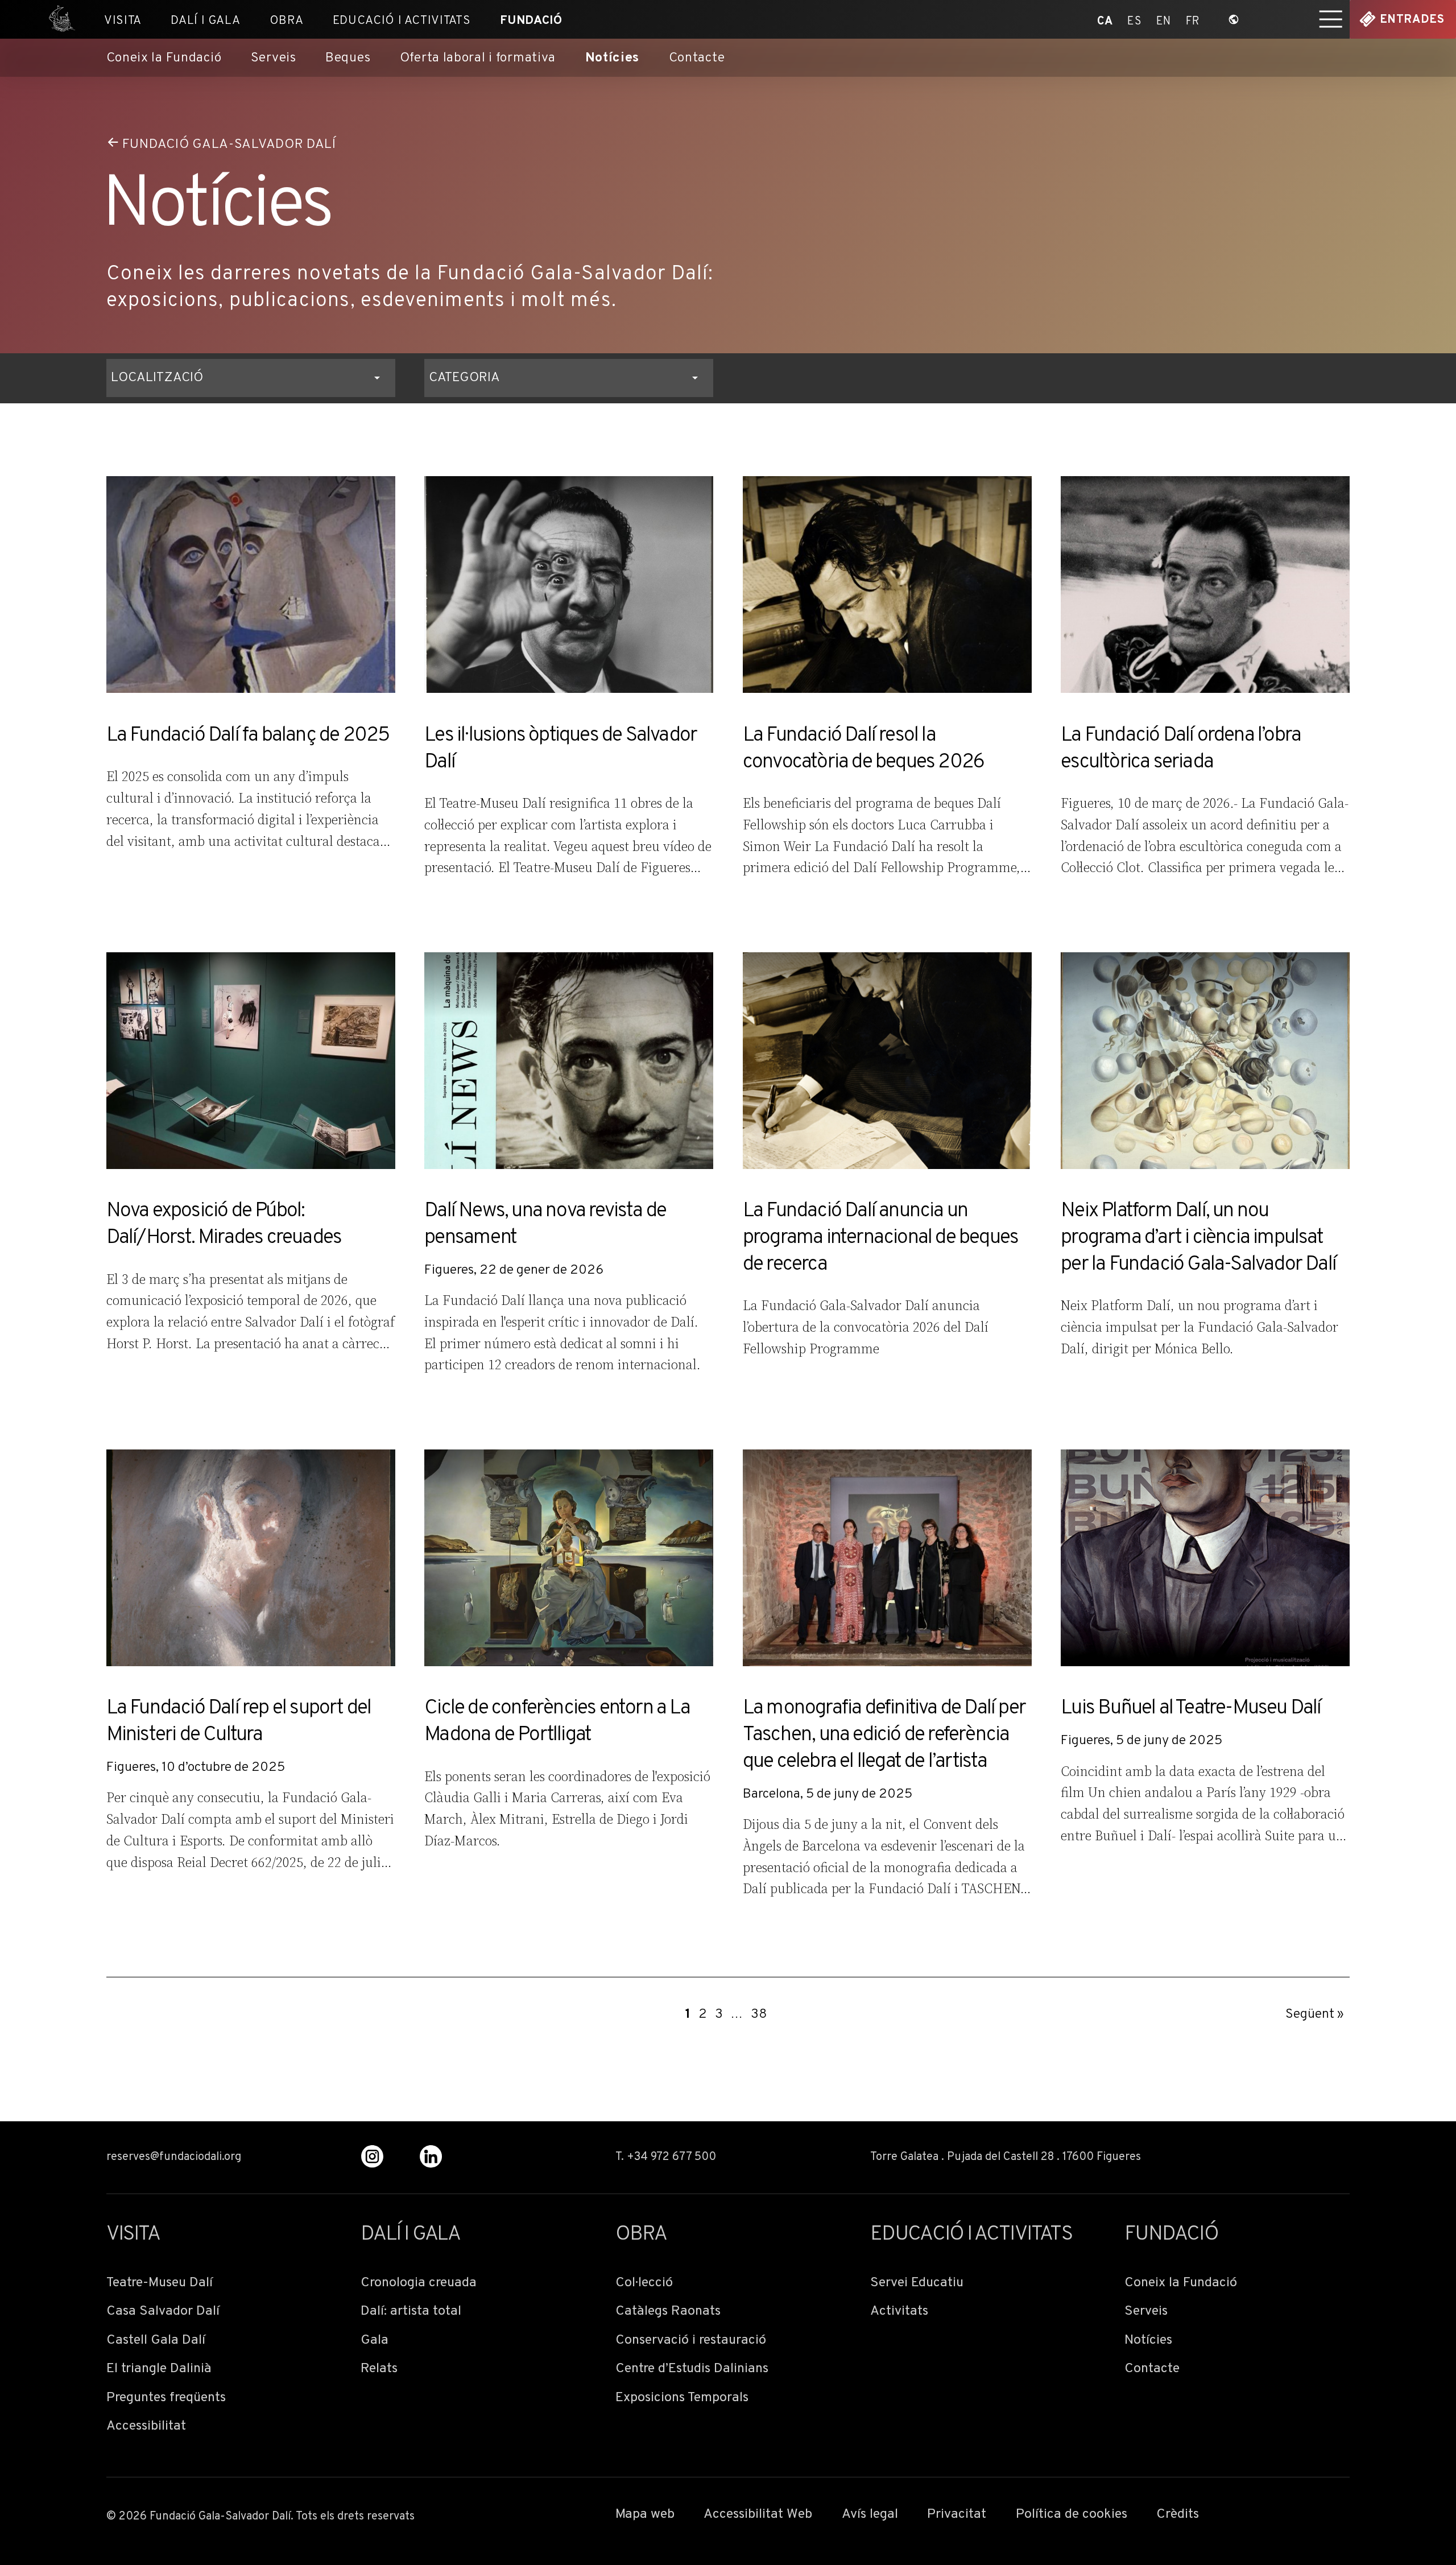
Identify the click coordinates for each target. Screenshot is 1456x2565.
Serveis (274, 59)
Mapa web (645, 2515)
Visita (123, 21)
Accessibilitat (146, 2426)
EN (1164, 20)
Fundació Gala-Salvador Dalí (229, 144)
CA (1105, 20)
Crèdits (1178, 2515)
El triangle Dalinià (159, 2369)
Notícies (613, 59)
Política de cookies (1072, 2515)
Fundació (531, 21)
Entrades (1412, 20)
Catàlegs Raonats (668, 2312)
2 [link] (703, 2014)
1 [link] (688, 2014)
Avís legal (870, 2515)
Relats (379, 2369)
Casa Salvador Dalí (163, 2312)
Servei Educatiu (917, 2283)
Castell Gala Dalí (156, 2341)
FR (1193, 20)
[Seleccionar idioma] (1234, 19)
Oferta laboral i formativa (478, 59)
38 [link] (759, 2014)
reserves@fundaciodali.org (174, 2158)
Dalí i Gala (205, 21)
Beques (348, 59)
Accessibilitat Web (758, 2515)
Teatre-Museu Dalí (160, 2283)
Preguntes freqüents (166, 2398)
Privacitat (957, 2515)
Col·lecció (644, 2283)
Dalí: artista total (411, 2312)
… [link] (737, 2014)
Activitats (899, 2312)
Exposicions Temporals (682, 2398)
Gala (375, 2341)
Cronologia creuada (419, 2283)
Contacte (697, 59)
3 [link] (719, 2014)
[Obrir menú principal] (1331, 19)
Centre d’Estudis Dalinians (692, 2369)
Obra (287, 21)
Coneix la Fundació (164, 59)
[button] (251, 378)
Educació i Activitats (402, 21)
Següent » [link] (1315, 2014)
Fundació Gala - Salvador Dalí (57, 19)
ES (1134, 20)
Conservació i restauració (691, 2341)
